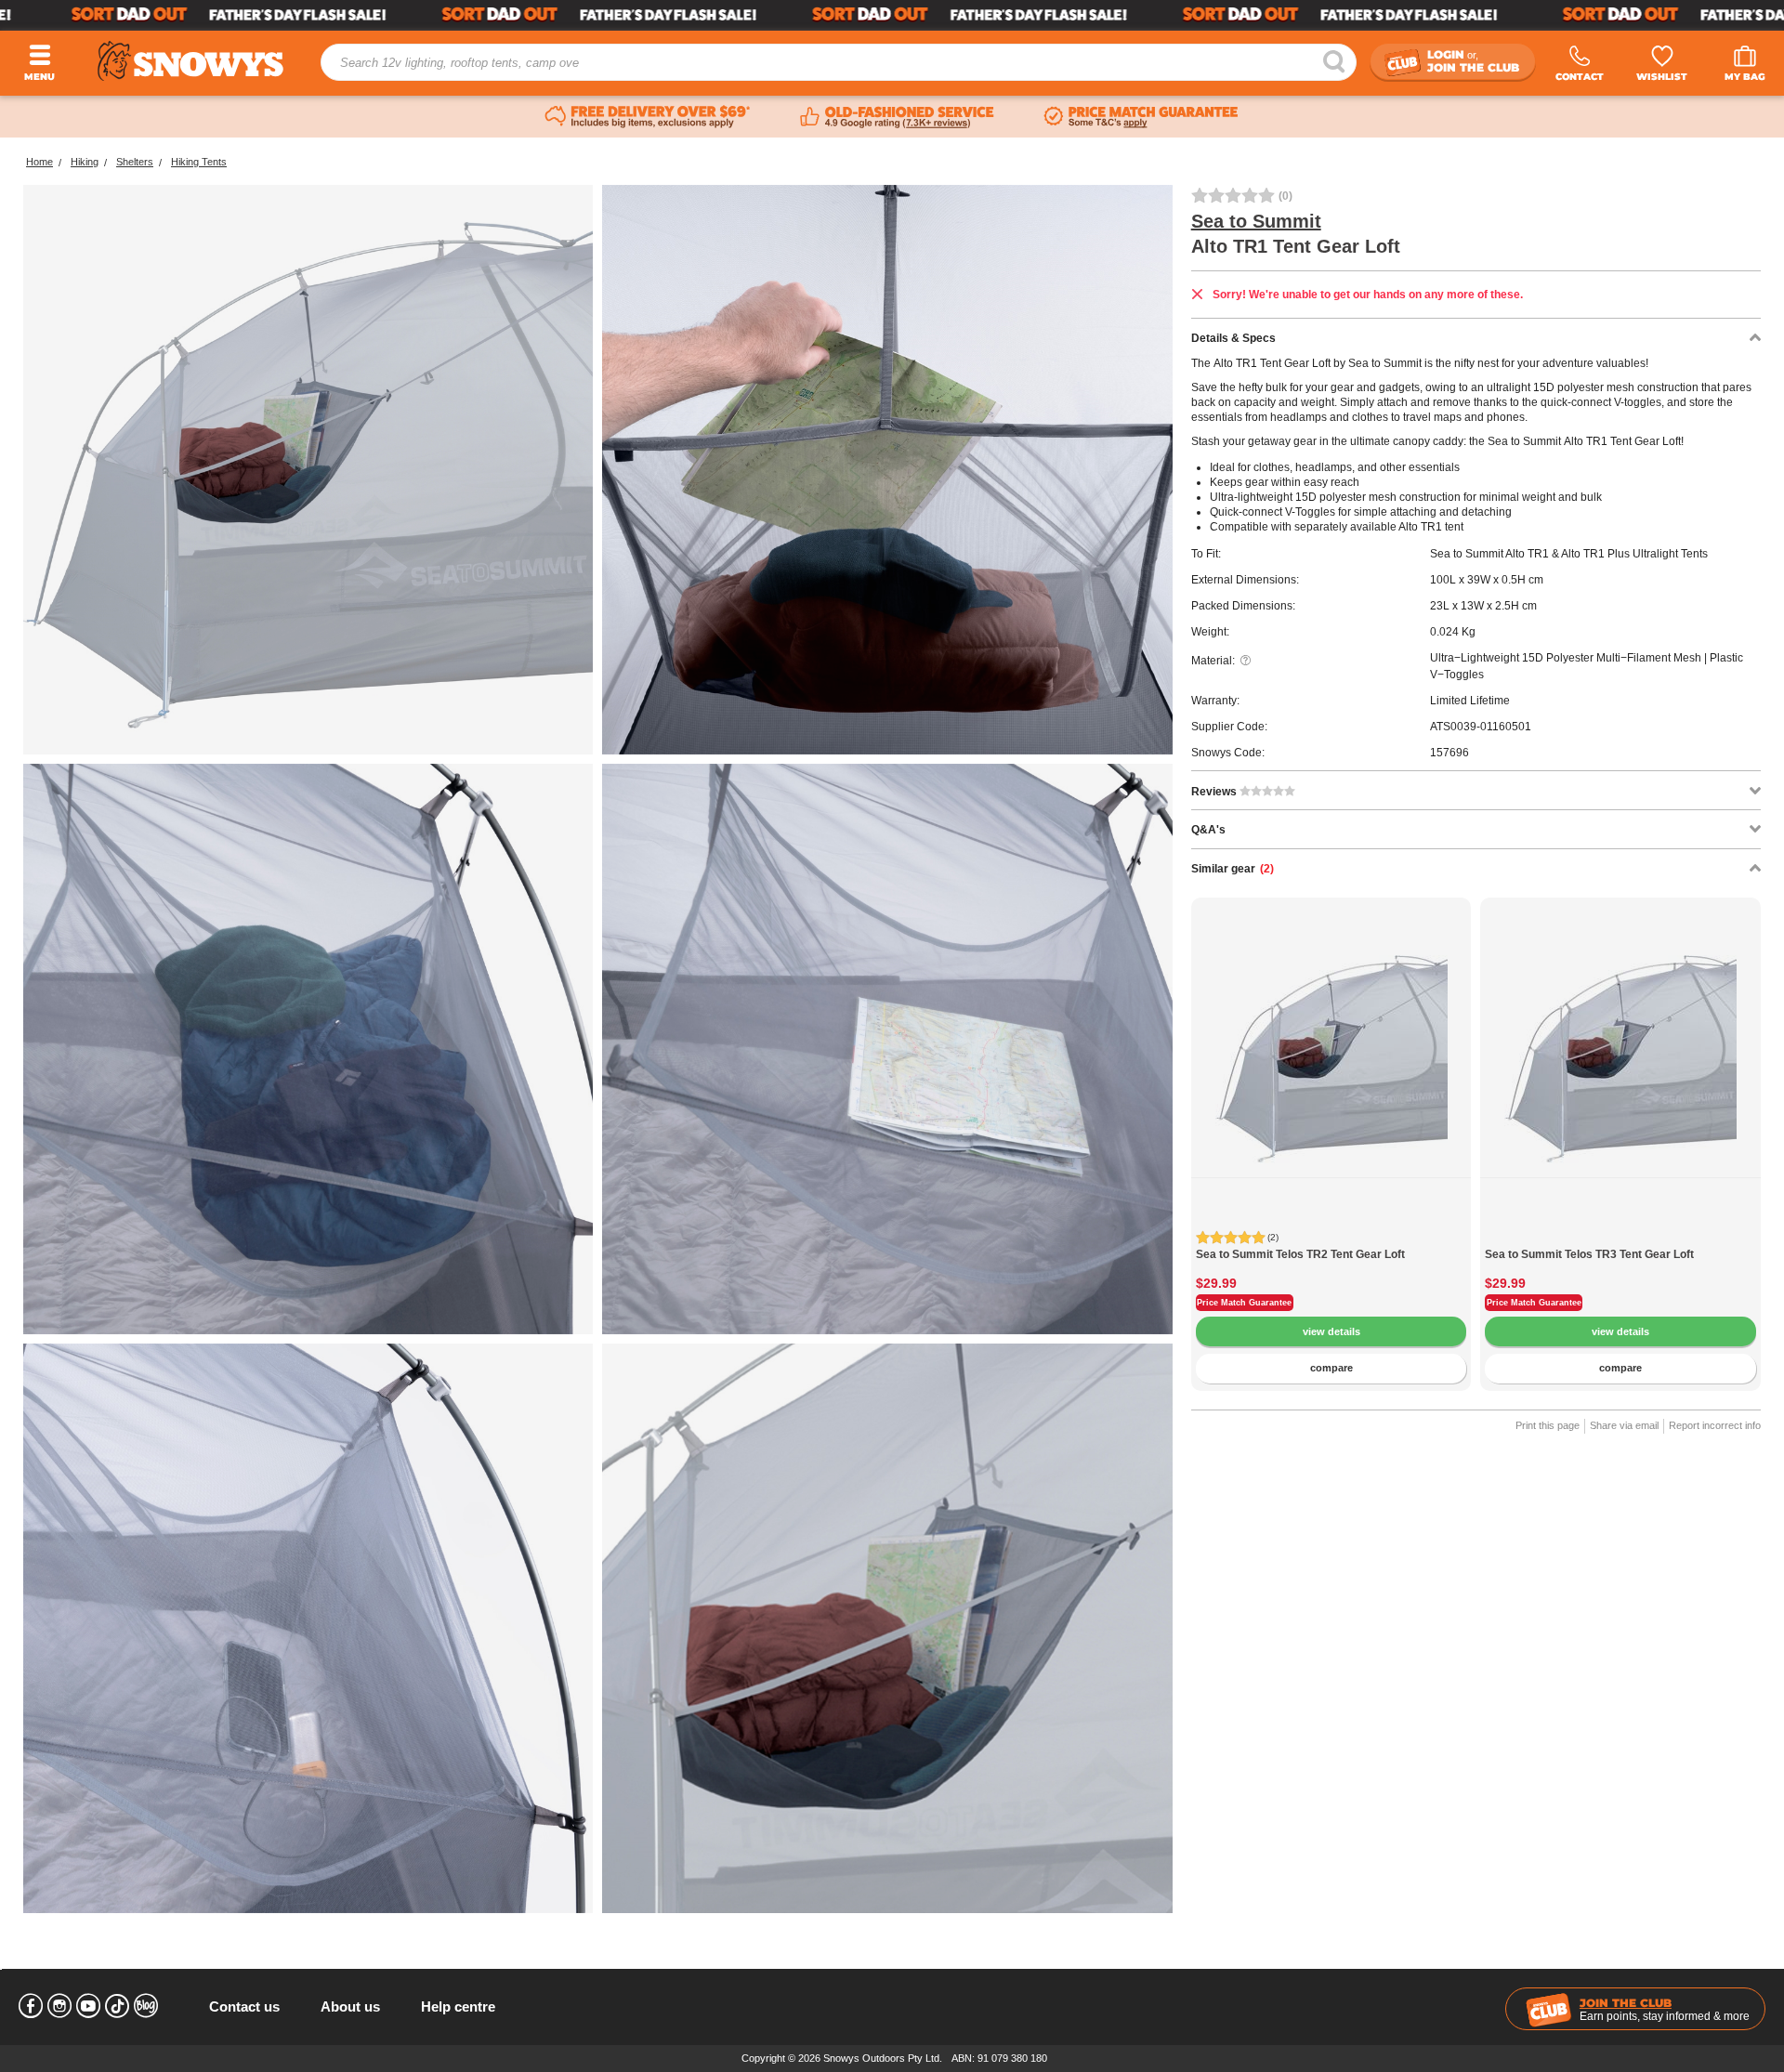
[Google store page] (897, 117)
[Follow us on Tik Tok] (117, 2006)
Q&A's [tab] (1208, 830)
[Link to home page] (190, 61)
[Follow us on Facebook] (31, 2006)
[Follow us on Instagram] (59, 2006)
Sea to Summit (1256, 221)
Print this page (1548, 1425)
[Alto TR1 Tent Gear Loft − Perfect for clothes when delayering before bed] (308, 1049)
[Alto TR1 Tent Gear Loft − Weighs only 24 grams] (308, 1628)
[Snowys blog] (146, 2006)
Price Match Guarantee (1244, 1303)
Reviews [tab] (1215, 792)
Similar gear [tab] (1233, 869)
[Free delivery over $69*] (648, 117)
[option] (1331, 1038)
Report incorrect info (1715, 1425)
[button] (1219, 1070)
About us (350, 2006)
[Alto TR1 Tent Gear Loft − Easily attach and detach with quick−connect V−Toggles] (887, 1049)
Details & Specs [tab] (1233, 338)
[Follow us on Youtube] (88, 2006)
